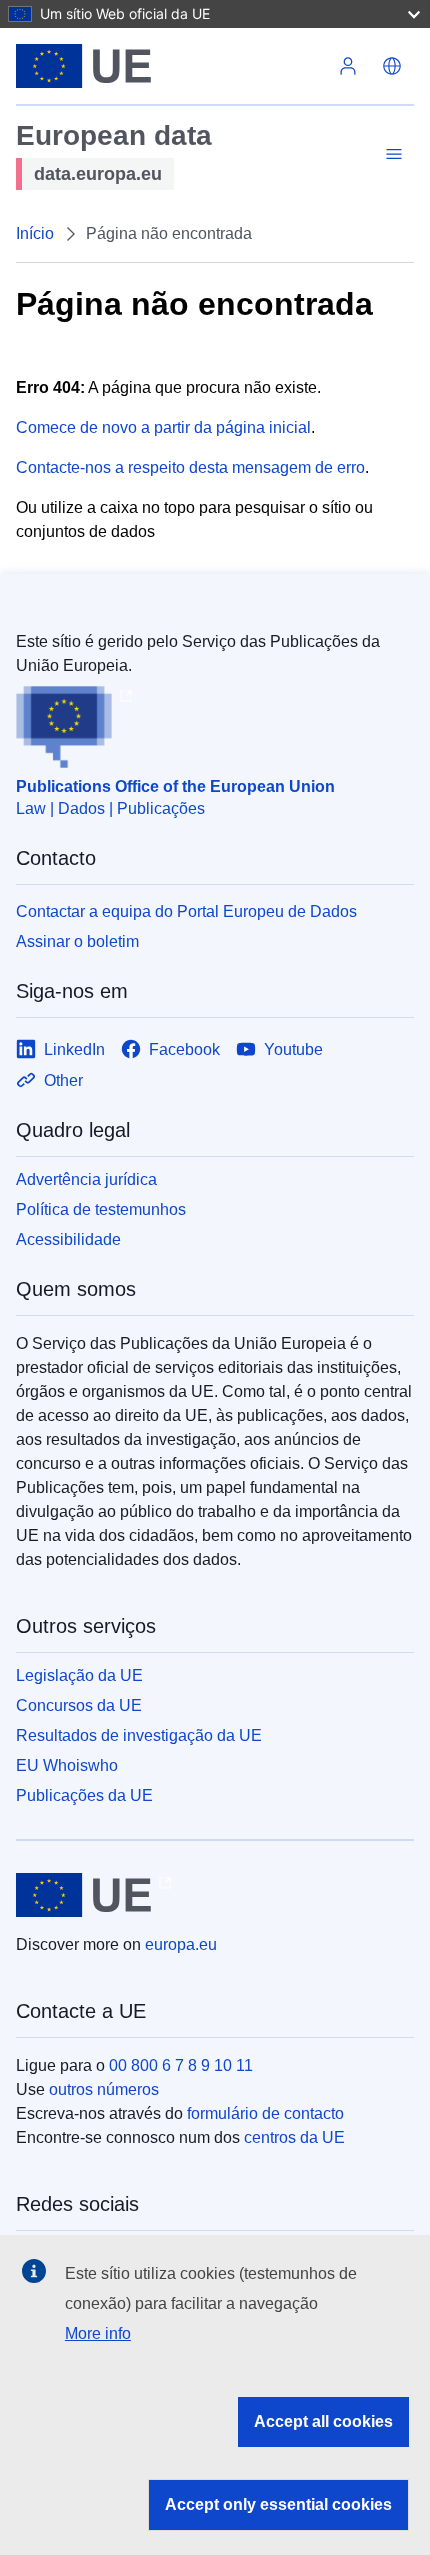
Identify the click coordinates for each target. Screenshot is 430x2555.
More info (98, 2333)
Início (35, 233)
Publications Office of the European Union (175, 786)
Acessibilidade (68, 1239)
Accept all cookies (323, 2421)
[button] (392, 66)
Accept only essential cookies (278, 2504)
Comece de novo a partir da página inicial (163, 427)
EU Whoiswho (67, 1765)
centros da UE (294, 2137)
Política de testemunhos (101, 1209)
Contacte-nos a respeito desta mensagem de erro (190, 467)
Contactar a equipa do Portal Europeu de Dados (186, 911)
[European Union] (171, 66)
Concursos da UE (79, 1705)
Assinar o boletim (77, 941)
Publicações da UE (84, 1795)
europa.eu (181, 1944)
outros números (104, 2089)
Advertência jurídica (86, 1179)
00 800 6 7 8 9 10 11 (181, 2065)
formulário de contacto (265, 2113)
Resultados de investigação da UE (139, 1735)
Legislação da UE (79, 1675)
